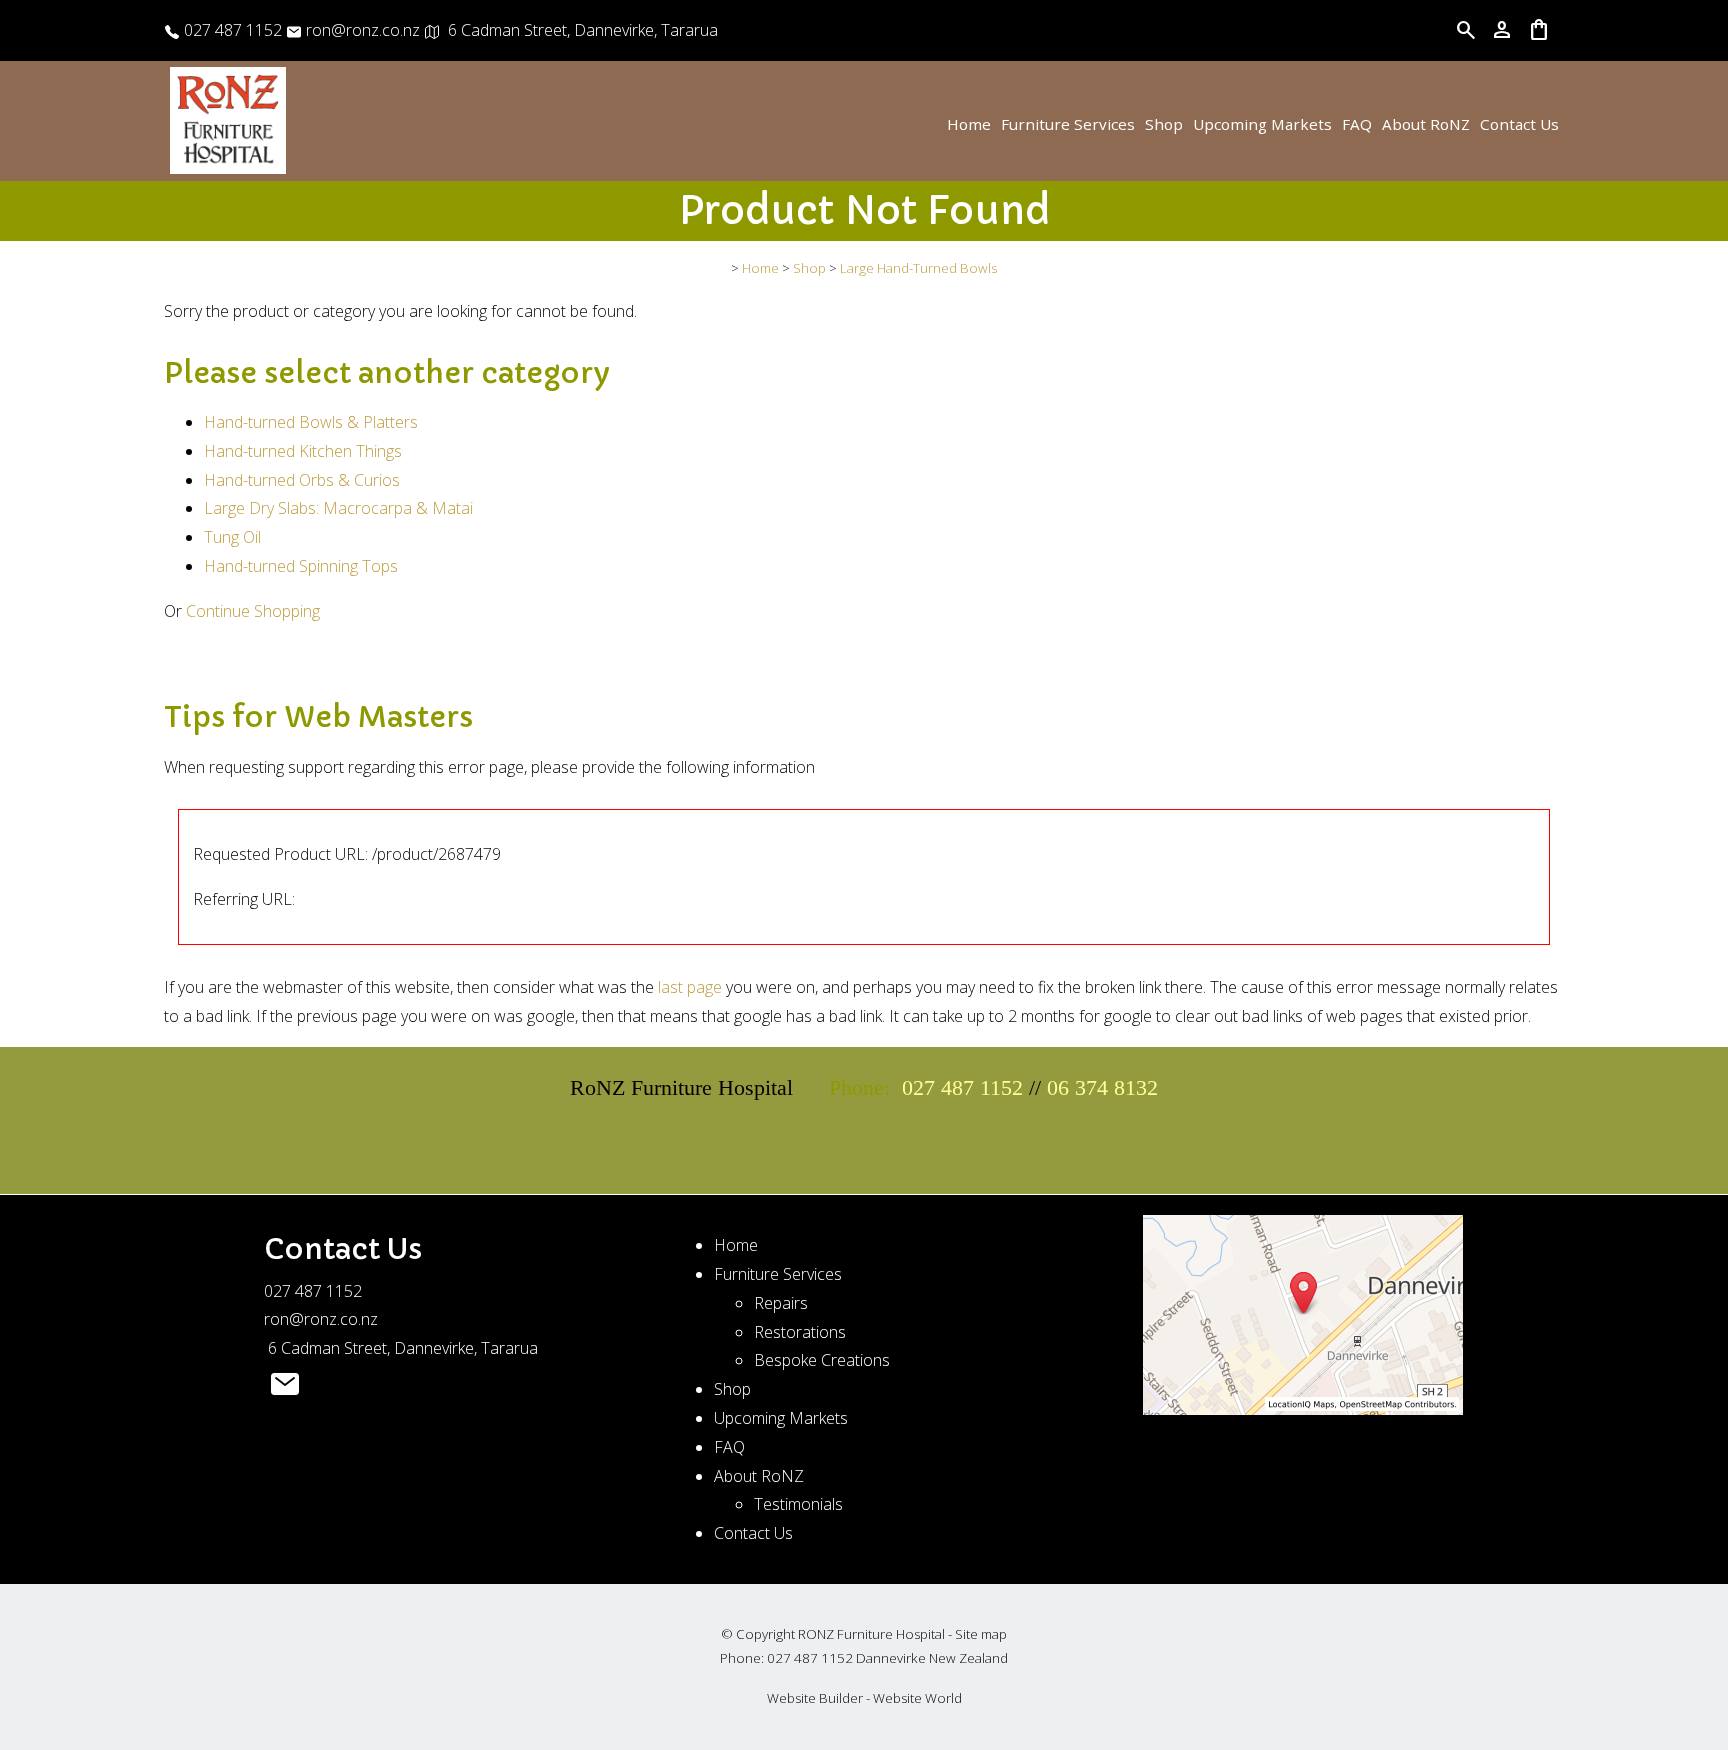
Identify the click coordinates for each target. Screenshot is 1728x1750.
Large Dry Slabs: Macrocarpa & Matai (338, 508)
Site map (981, 1634)
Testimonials (798, 1504)
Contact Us (1519, 124)
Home (969, 124)
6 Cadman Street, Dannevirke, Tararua (579, 30)
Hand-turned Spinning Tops (301, 566)
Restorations (800, 1332)
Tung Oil (232, 537)
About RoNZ (1426, 124)
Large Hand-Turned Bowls (918, 268)
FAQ (1357, 124)
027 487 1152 (231, 30)
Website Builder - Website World (864, 1698)
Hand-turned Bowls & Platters (311, 422)
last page (690, 987)
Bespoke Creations (822, 1360)
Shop (1164, 124)
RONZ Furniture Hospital (871, 1634)
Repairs (781, 1303)
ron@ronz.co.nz (361, 30)
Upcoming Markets (1262, 124)
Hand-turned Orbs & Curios (302, 480)
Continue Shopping (253, 611)
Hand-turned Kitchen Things (303, 451)
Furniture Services (1068, 124)
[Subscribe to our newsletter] (285, 1389)
